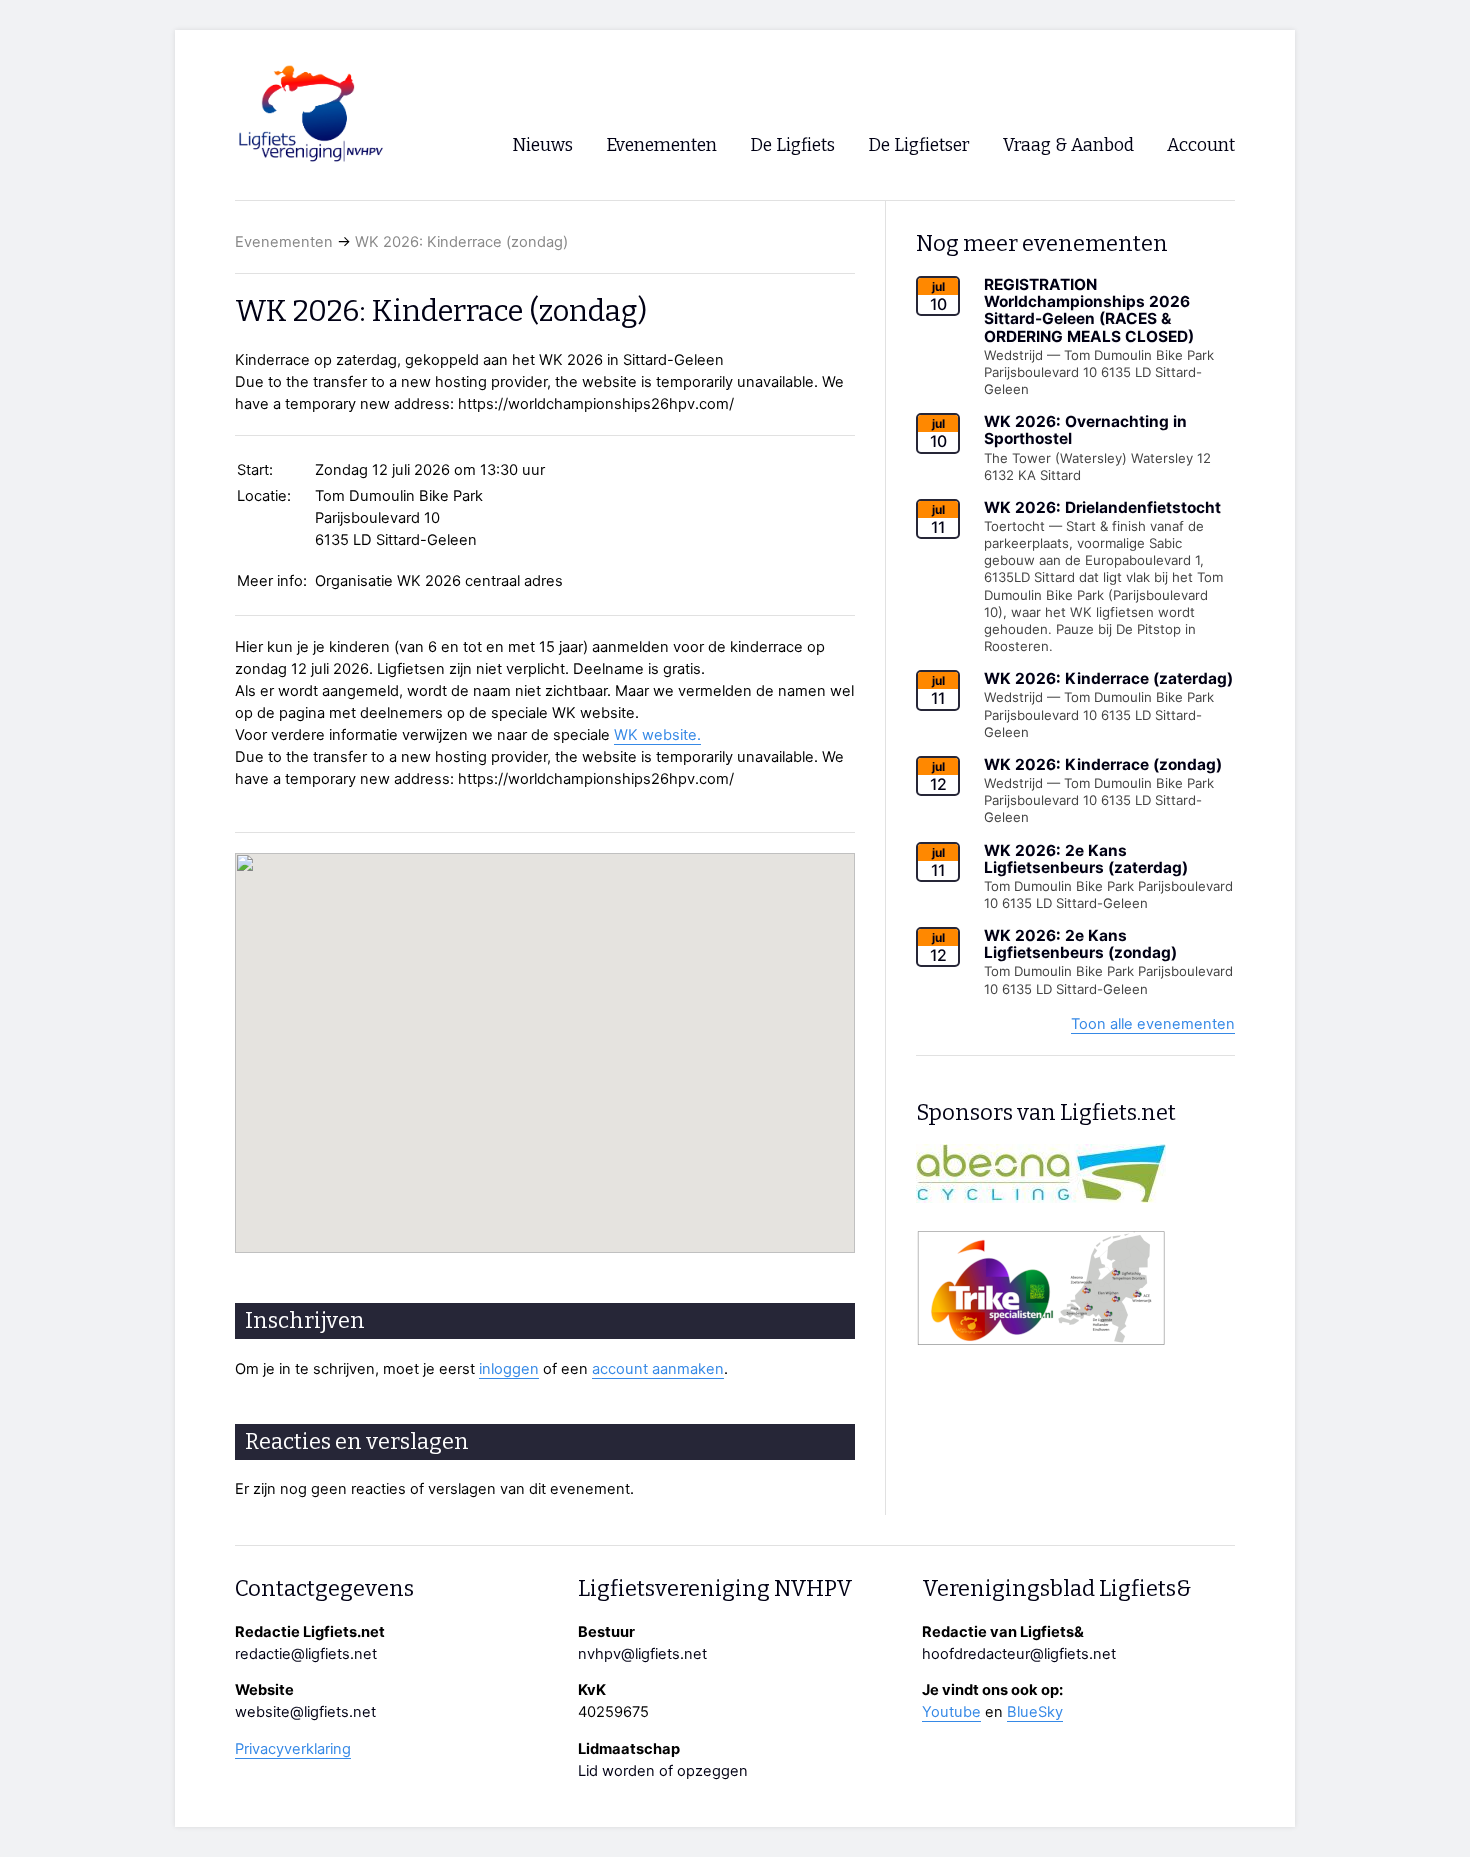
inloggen (509, 1369)
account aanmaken (658, 1369)
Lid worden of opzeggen (663, 1771)
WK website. (657, 735)
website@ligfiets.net (305, 1712)
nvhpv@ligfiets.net (642, 1654)
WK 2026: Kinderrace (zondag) (461, 242)
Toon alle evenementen (1153, 1024)
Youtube (951, 1712)
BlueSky (1035, 1712)
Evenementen (284, 242)
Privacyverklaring (293, 1749)
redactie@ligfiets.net (306, 1654)
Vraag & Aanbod (1068, 145)
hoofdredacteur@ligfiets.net (1019, 1654)
